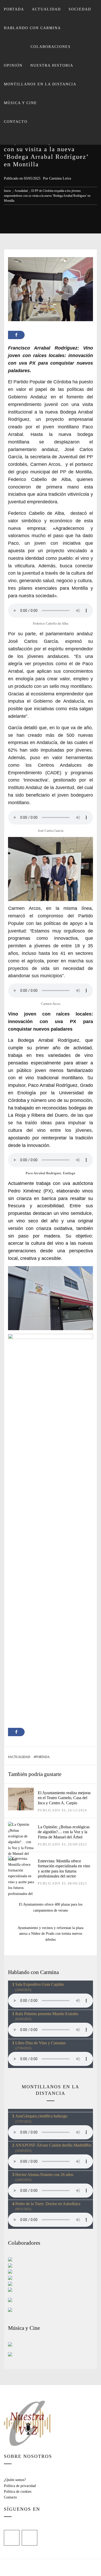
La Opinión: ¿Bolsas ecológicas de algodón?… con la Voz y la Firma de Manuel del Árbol (64, 1832)
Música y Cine (20, 103)
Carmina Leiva (60, 178)
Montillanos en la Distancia (40, 84)
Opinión (13, 65)
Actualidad (46, 9)
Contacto (16, 122)
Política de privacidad (20, 2486)
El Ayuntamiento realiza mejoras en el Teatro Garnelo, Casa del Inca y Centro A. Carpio (64, 1798)
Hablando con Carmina (32, 28)
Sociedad (80, 9)
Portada (14, 9)
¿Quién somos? (15, 2480)
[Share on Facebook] (16, 335)
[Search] (50, 138)
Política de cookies (18, 2492)
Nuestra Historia (52, 65)
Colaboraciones (51, 47)
